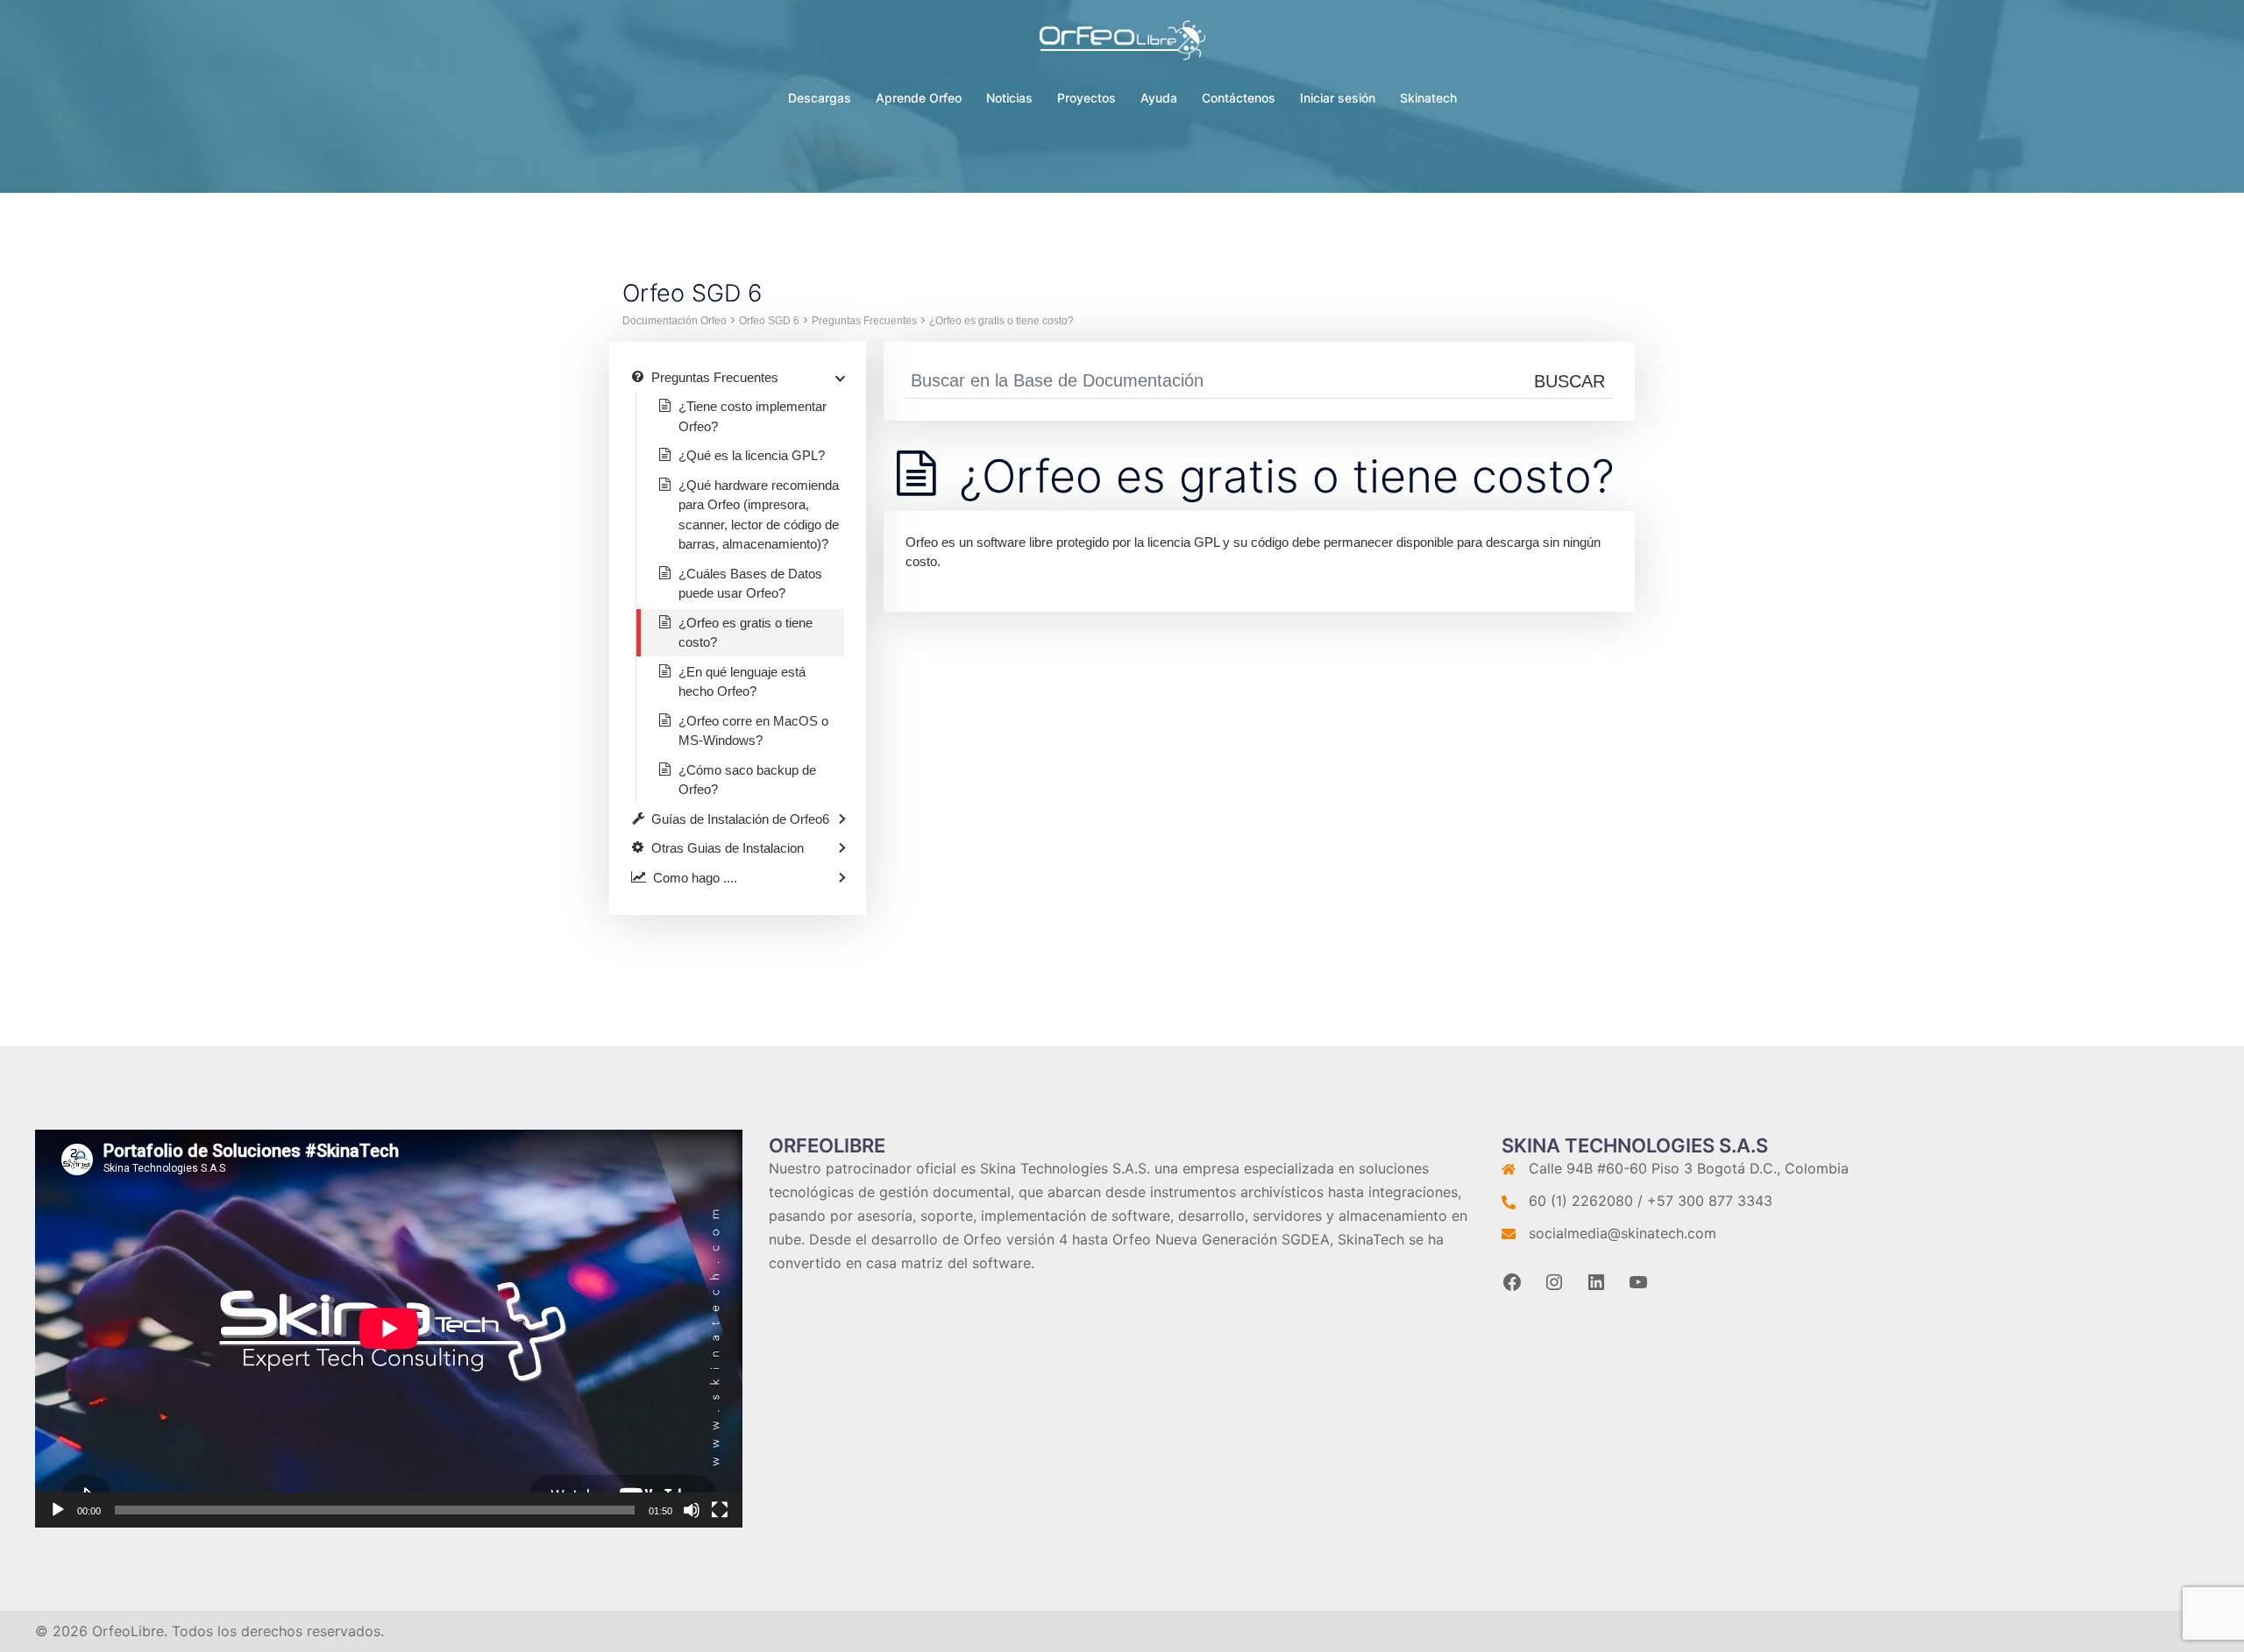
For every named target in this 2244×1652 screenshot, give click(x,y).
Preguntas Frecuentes (864, 321)
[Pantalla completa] (720, 1510)
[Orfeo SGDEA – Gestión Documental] (1122, 45)
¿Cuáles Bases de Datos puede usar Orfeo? (750, 584)
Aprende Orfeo (919, 98)
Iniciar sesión (1338, 98)
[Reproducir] (58, 1510)
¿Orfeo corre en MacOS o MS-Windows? (753, 731)
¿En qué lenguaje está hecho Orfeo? (742, 682)
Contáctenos (1239, 98)
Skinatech (1428, 98)
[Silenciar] (692, 1510)
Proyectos (1086, 98)
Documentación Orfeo (675, 321)
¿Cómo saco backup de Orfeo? (747, 780)
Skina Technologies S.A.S (1063, 1168)
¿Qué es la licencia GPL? (752, 455)
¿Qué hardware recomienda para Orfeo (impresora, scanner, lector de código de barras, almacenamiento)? (759, 515)
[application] (389, 1329)
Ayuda (1159, 98)
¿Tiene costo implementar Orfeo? (753, 416)
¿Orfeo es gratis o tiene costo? (1001, 321)
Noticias (1009, 98)
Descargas (820, 98)
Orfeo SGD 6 (769, 321)
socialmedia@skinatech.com (1623, 1233)
